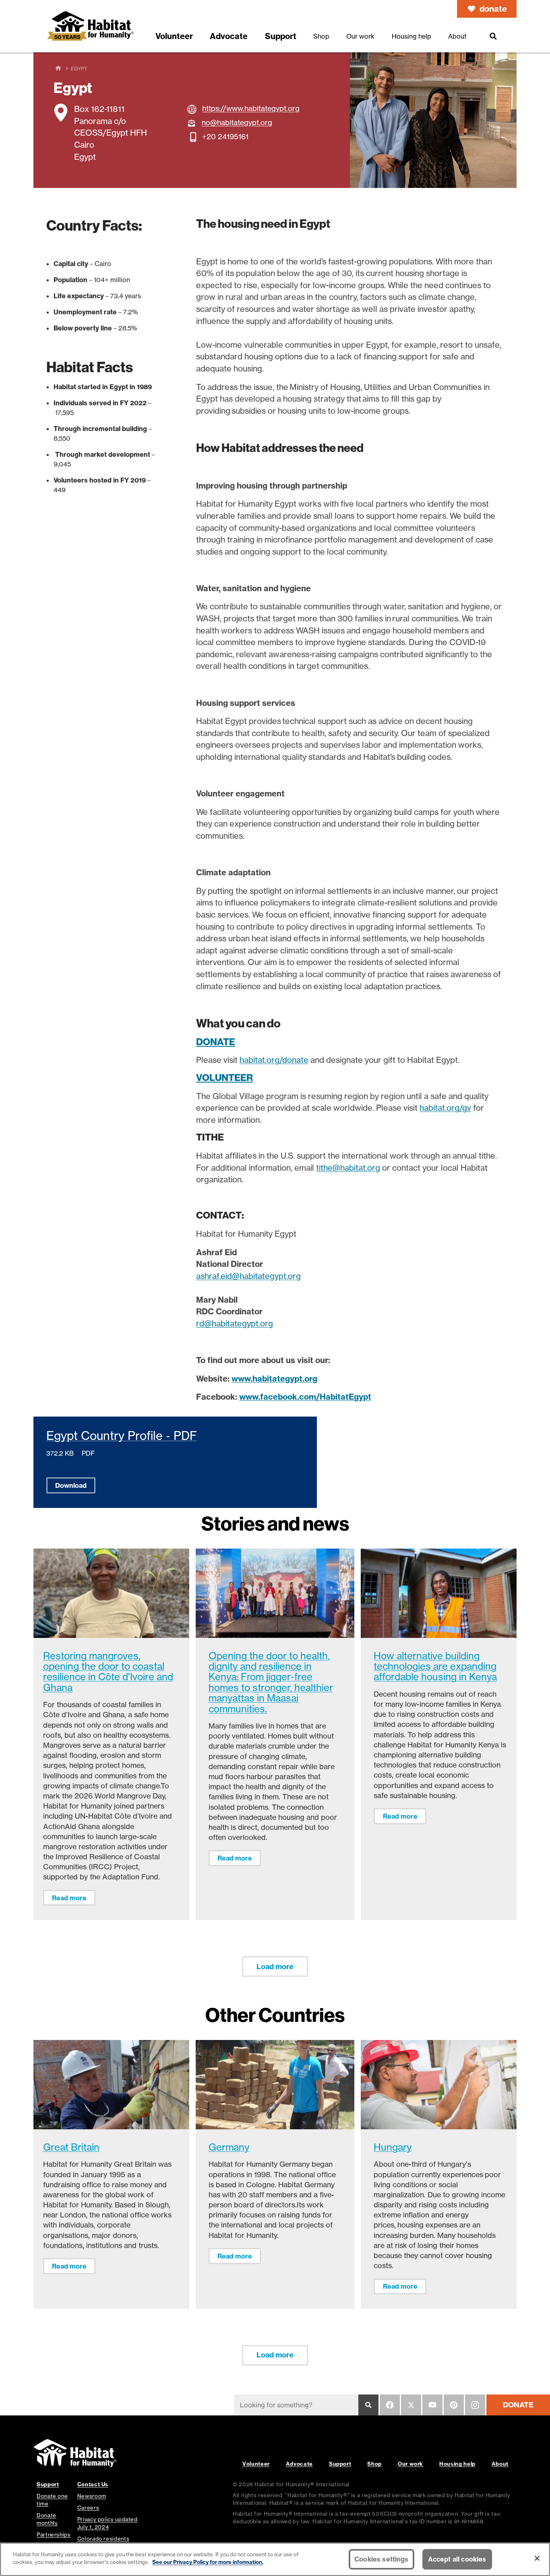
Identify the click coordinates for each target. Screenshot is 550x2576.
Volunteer (256, 2464)
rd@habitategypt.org (235, 1323)
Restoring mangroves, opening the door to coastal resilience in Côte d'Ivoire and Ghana (108, 1672)
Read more (69, 1898)
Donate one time (52, 2500)
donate (493, 9)
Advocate (299, 2464)
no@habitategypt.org (237, 122)
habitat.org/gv (445, 1108)
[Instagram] (475, 2405)
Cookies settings (381, 2559)
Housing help (457, 2464)
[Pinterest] (454, 2405)
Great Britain (71, 2147)
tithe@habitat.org (348, 1168)
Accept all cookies (457, 2559)
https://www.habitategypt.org (251, 108)
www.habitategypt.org (274, 1379)
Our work (410, 2464)
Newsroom (92, 2496)
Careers (88, 2508)
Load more (275, 1967)
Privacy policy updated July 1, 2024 (108, 2523)
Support (340, 2464)
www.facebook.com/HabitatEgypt (305, 1397)
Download (71, 1485)
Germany (229, 2147)
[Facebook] (390, 2405)
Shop (374, 2464)
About (500, 2464)
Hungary (393, 2147)
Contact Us (93, 2484)
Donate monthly (47, 2519)
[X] (411, 2405)
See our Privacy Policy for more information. (208, 2562)
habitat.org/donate (274, 1060)
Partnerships (54, 2535)
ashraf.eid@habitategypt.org (248, 1276)
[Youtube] (432, 2405)
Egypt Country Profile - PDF (122, 1436)
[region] (275, 2559)
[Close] (537, 2558)
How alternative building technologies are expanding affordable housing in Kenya (435, 1666)
